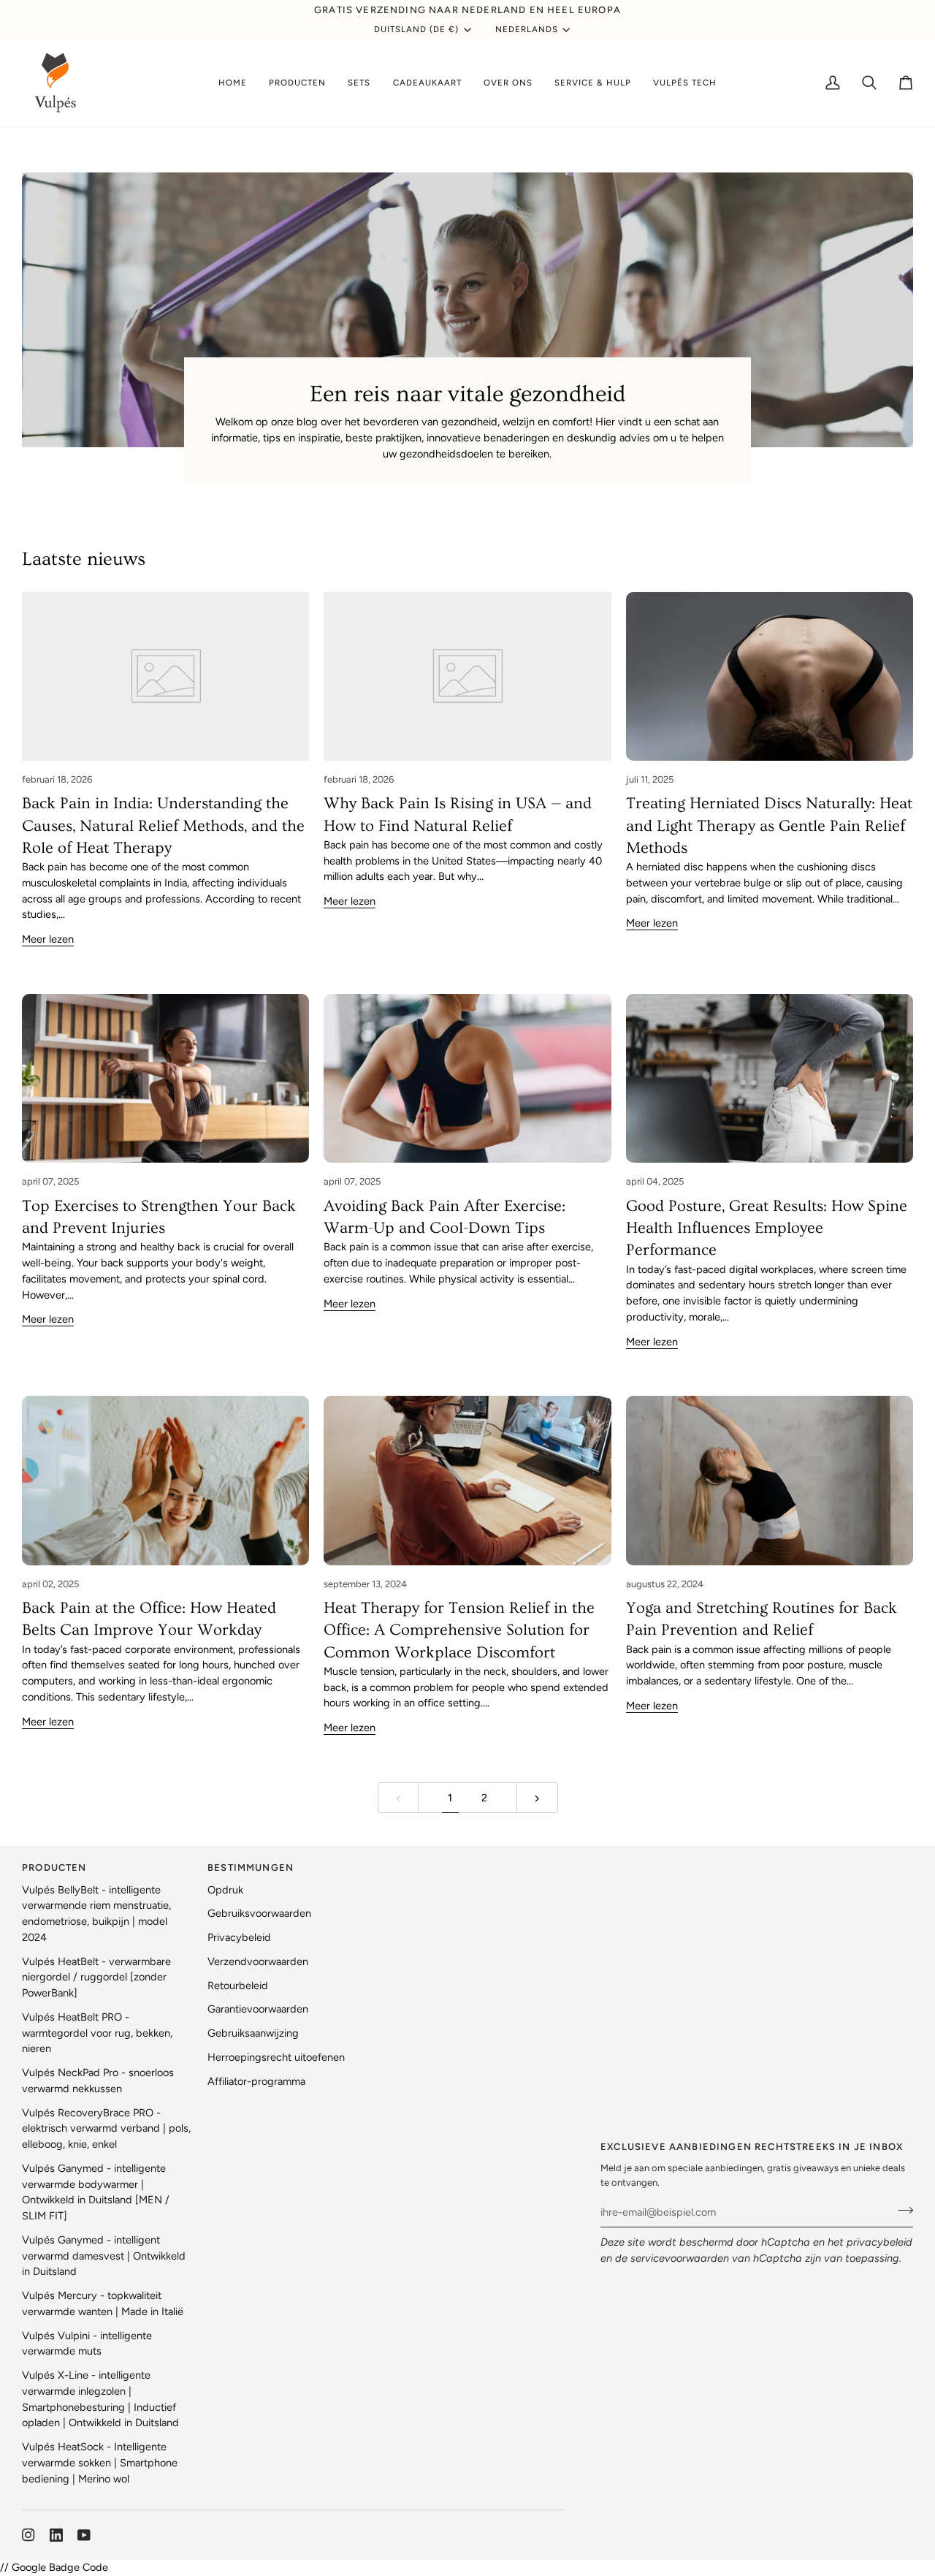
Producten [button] (54, 1868)
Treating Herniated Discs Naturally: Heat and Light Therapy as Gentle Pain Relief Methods (769, 826)
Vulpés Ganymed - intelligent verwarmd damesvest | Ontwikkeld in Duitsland (104, 2256)
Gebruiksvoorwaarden (259, 1913)
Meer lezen (48, 939)
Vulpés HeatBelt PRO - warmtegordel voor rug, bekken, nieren (97, 2033)
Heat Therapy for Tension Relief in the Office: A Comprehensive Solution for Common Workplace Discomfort (459, 1630)
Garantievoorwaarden (258, 2009)
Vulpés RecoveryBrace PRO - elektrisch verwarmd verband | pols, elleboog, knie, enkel (106, 2129)
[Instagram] (28, 2535)
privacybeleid (879, 2242)
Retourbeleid (238, 1986)
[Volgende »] (537, 1798)
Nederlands (527, 29)
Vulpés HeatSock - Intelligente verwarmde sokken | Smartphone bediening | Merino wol (100, 2463)
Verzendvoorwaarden (258, 1961)
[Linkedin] (56, 2535)
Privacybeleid (239, 1937)
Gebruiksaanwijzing (253, 2033)
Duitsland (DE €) (417, 29)
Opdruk (225, 1890)
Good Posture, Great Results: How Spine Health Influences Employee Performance (767, 1228)
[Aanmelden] (901, 2210)
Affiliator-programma (256, 2081)
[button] (297, 83)
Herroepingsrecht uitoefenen (276, 2057)
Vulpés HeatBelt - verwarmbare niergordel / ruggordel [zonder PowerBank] (96, 1977)
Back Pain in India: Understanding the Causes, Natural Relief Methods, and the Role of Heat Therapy (163, 826)
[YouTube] (84, 2535)
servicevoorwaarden (680, 2258)
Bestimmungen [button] (251, 1868)
